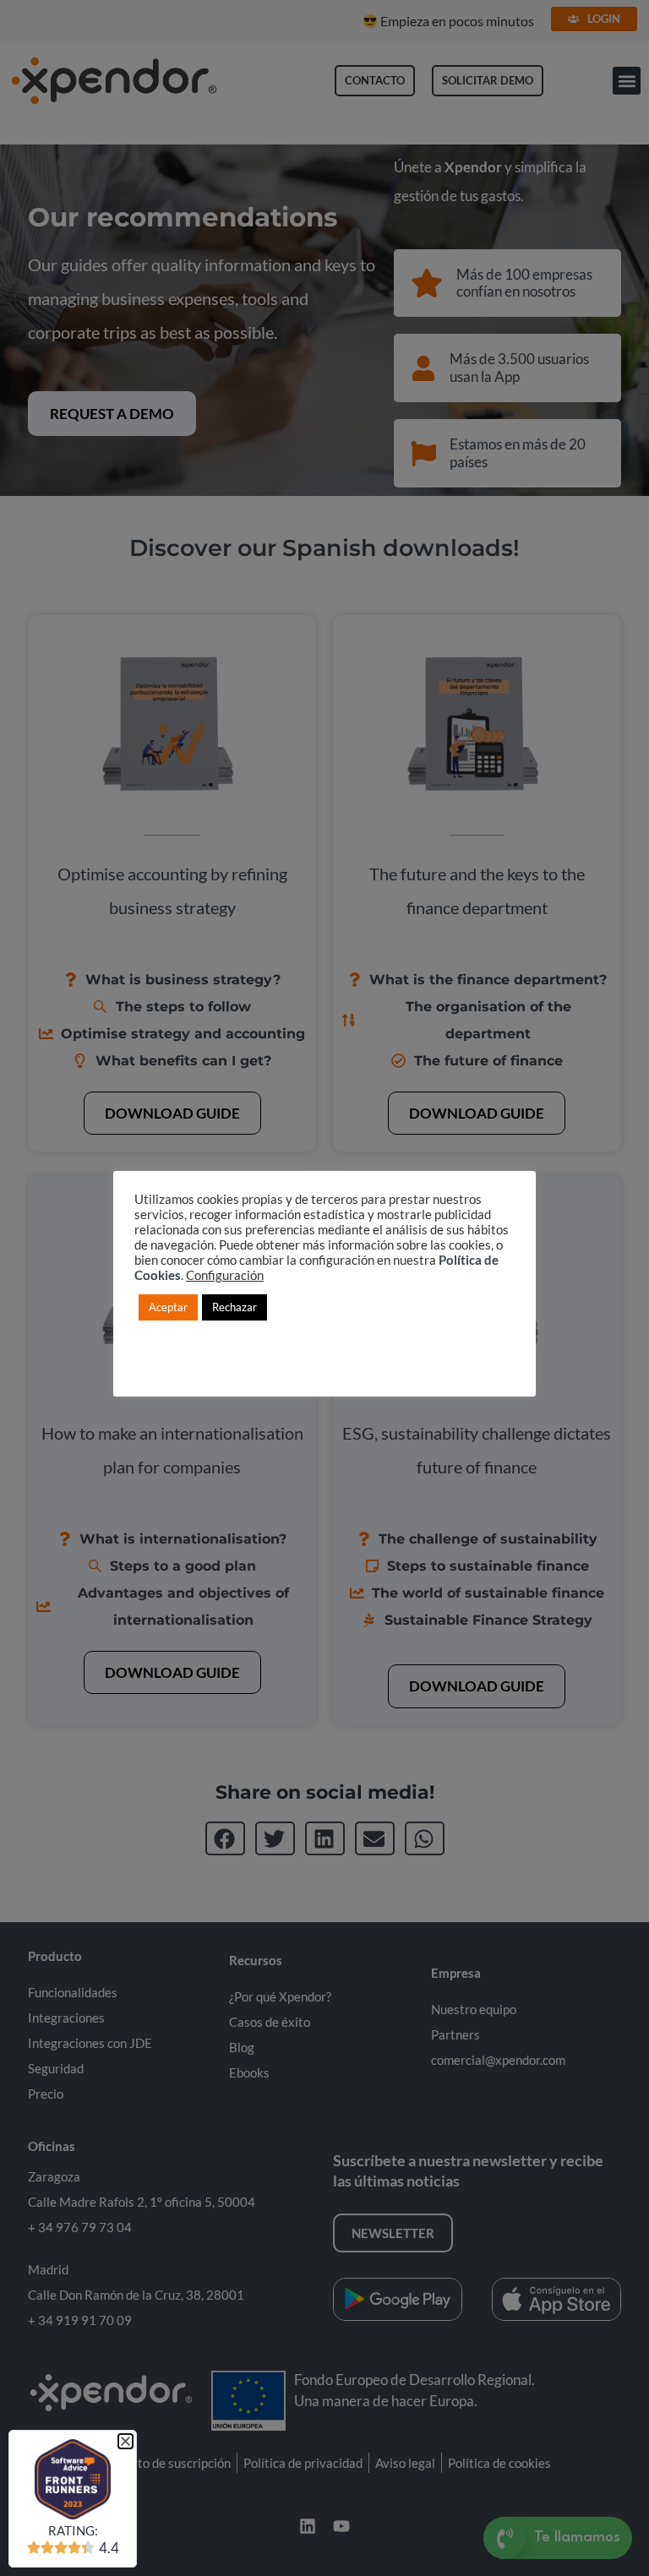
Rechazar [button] (235, 1307)
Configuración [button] (225, 1275)
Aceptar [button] (168, 1307)
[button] (125, 2441)
